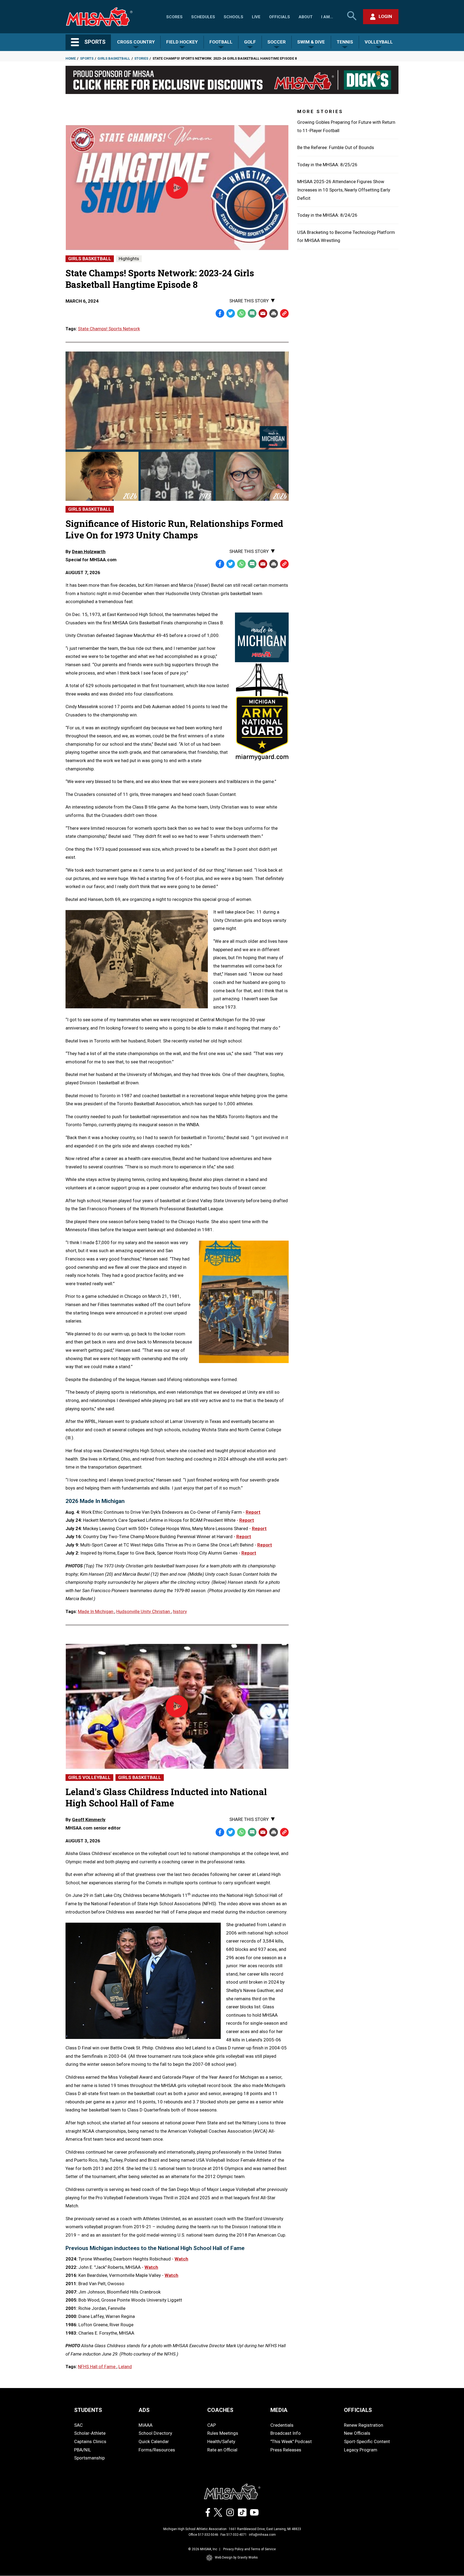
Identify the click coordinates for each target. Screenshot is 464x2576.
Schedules (203, 17)
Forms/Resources (157, 2450)
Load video (187, 201)
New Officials (357, 2433)
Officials (280, 17)
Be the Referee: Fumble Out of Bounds (336, 147)
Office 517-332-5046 (203, 2535)
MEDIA (279, 2410)
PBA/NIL (83, 2450)
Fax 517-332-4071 (234, 2535)
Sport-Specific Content (367, 2441)
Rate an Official (222, 2450)
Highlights (129, 259)
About (306, 17)
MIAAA (146, 2425)
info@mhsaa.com (262, 2535)
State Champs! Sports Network (109, 329)
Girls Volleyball (89, 1777)
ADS (144, 2410)
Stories (141, 58)
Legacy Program (361, 2450)
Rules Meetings (223, 2433)
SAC (78, 2425)
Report (253, 1512)
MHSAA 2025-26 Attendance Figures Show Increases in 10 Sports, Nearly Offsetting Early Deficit (344, 190)
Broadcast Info (286, 2433)
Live (256, 17)
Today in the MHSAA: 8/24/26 (327, 215)
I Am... (327, 17)
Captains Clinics (90, 2441)
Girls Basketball (114, 58)
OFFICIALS (358, 2410)
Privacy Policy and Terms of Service (249, 2549)
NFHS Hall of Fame (97, 2367)
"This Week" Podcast (291, 2441)
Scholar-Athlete (90, 2433)
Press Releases (286, 2450)
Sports (87, 58)
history (180, 1611)
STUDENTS (88, 2410)
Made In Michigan (96, 1611)
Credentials (282, 2425)
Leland (125, 2367)
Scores (174, 17)
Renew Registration (364, 2425)
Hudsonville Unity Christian (144, 1611)
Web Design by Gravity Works (236, 2557)
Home (71, 58)
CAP (212, 2425)
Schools (233, 17)
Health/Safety (221, 2441)
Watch (181, 2259)
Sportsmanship (89, 2458)
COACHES (220, 2410)
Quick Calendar (154, 2441)
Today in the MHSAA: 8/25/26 (327, 165)
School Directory (155, 2433)
